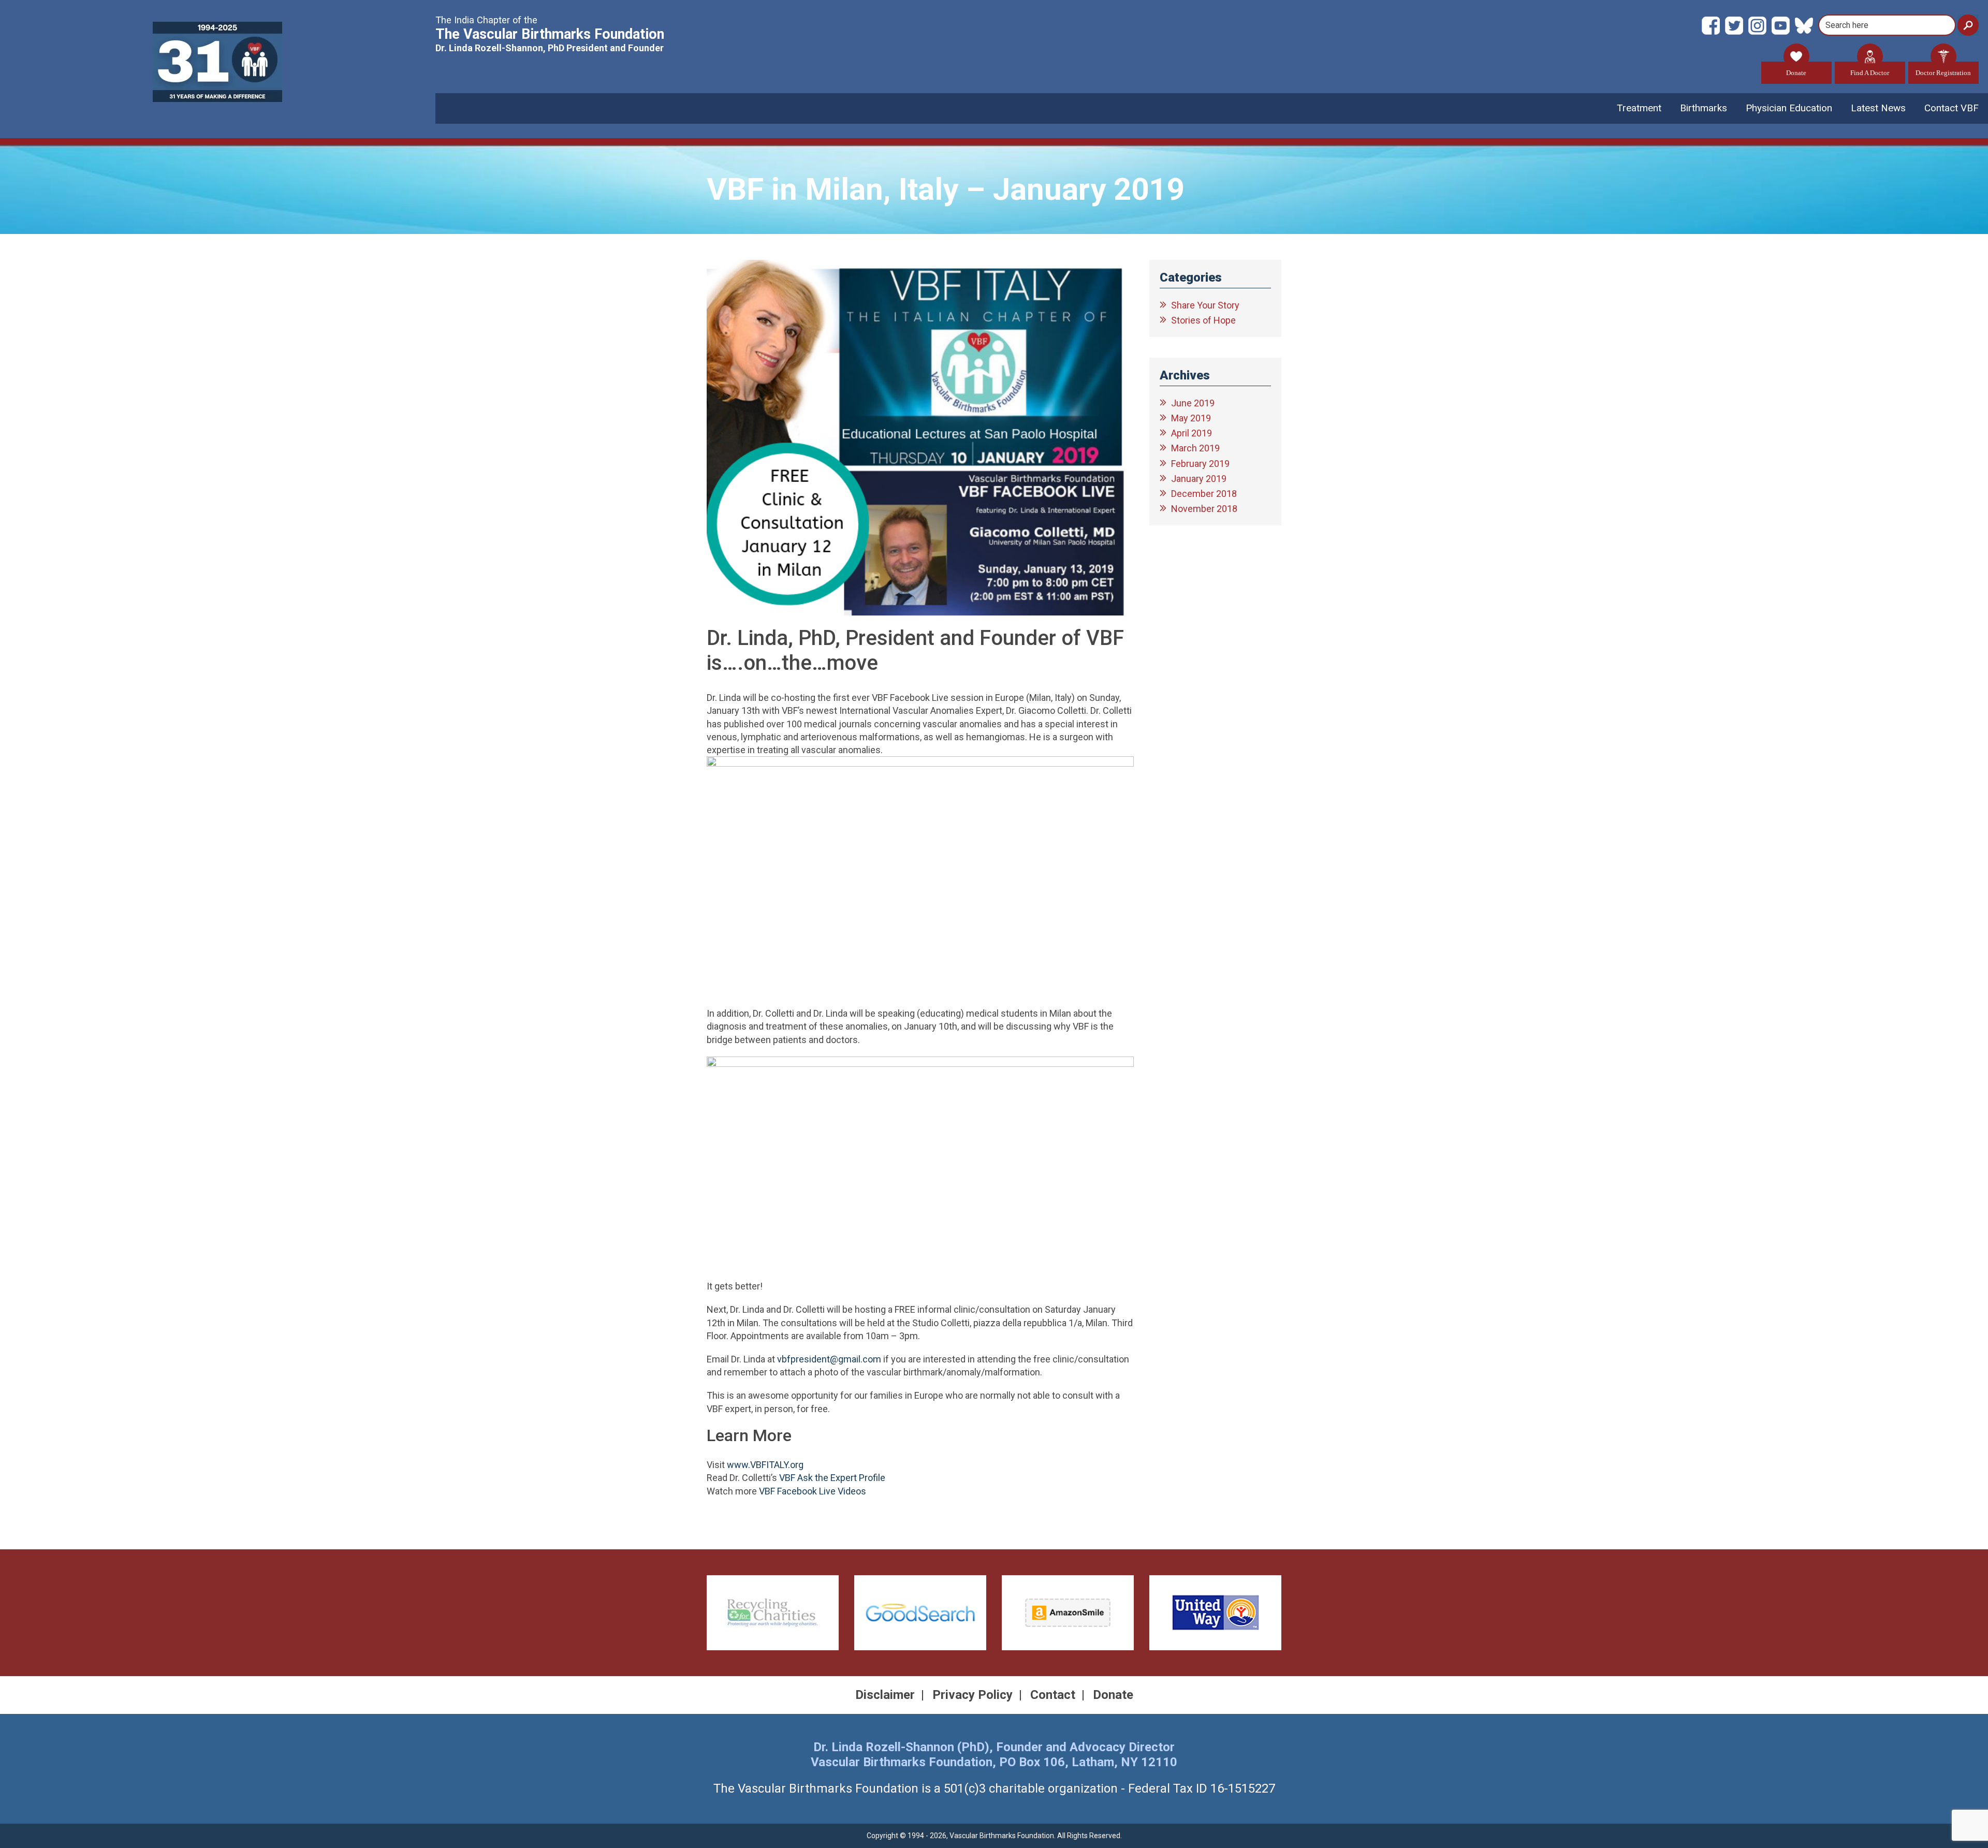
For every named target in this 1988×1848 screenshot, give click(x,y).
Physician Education (1789, 108)
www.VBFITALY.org (765, 1465)
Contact (1053, 1695)
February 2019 (1200, 464)
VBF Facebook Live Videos (813, 1491)
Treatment (1639, 108)
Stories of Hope (1203, 320)
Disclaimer (885, 1695)
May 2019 (1191, 418)
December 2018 (1204, 494)
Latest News (1878, 108)
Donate (1796, 73)
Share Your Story (1205, 305)
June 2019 (1193, 403)
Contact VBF (1952, 108)
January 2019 (1199, 479)
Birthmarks (1704, 108)
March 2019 (1195, 448)
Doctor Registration (1943, 73)
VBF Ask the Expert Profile (832, 1478)
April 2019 (1192, 433)
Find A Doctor (1870, 73)
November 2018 (1204, 509)
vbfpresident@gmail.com (829, 1359)
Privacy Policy (973, 1695)
